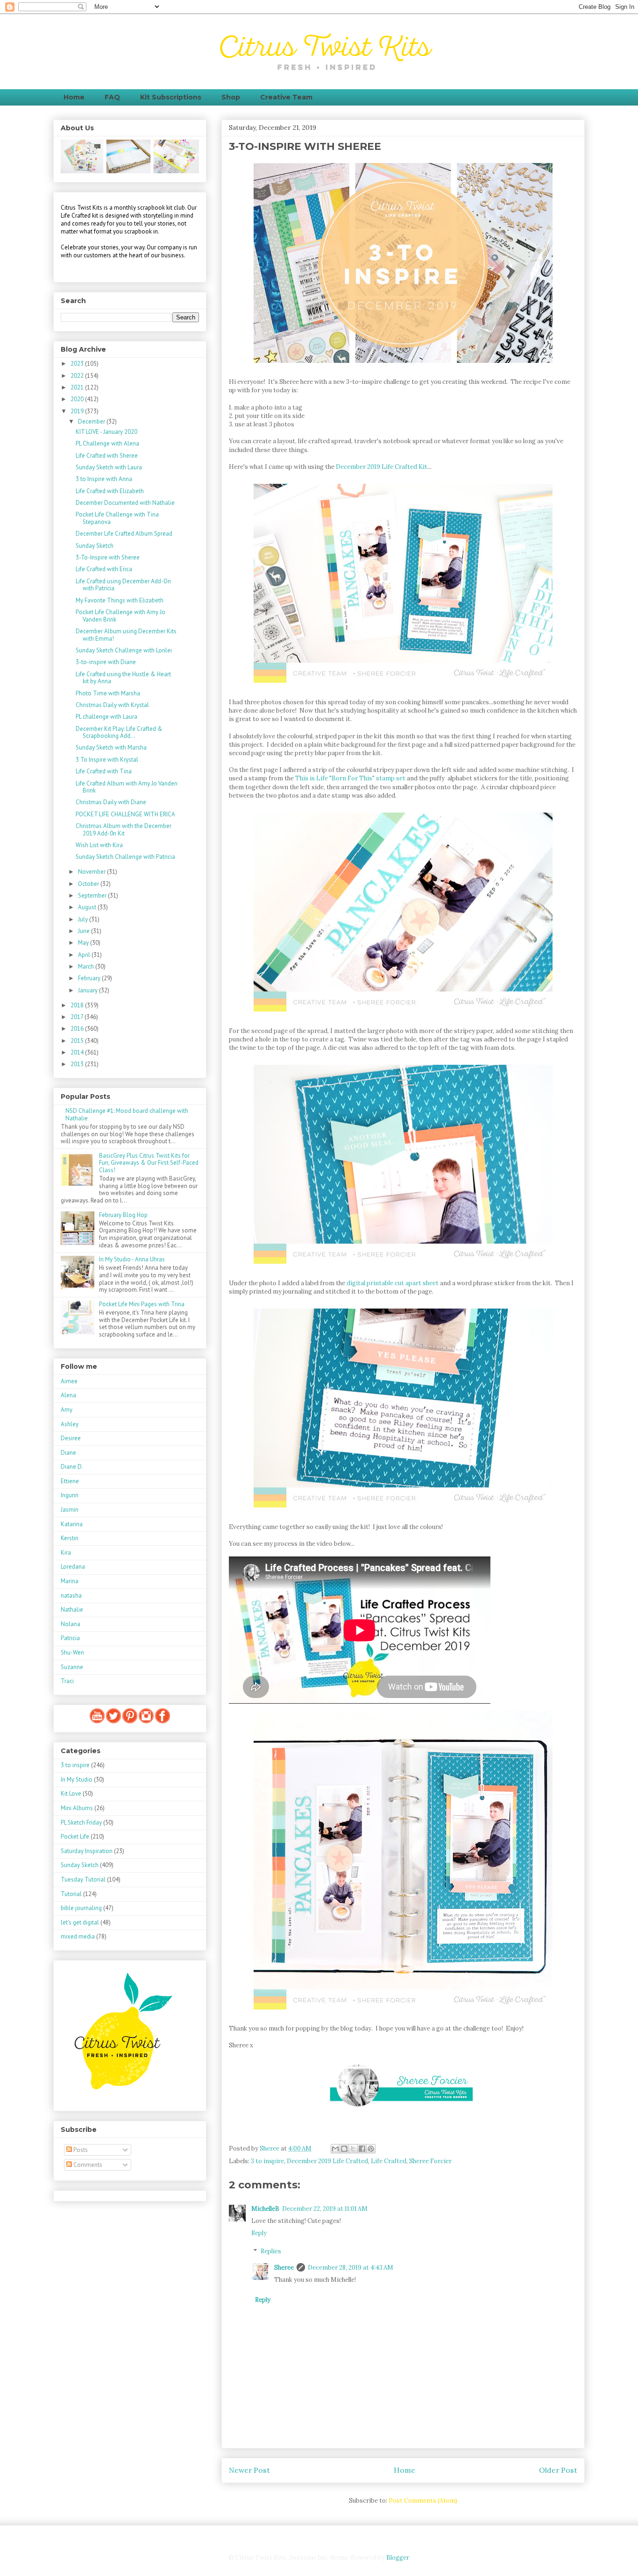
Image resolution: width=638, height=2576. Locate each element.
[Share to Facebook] (362, 2149)
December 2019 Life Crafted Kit (382, 467)
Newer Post (249, 2470)
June (85, 931)
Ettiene (70, 1481)
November (92, 872)
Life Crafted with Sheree (107, 456)
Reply (259, 2233)
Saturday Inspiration (87, 1851)
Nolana (71, 1624)
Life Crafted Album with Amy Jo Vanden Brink (127, 787)
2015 (78, 1041)
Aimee (69, 1381)
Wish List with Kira (99, 845)
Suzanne (72, 1667)
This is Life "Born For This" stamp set (350, 778)
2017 (78, 1017)
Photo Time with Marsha (108, 693)
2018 (78, 1005)
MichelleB (265, 2209)
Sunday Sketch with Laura (109, 467)
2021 (78, 387)
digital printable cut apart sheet (393, 1283)
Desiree (71, 1438)
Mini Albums (77, 1808)
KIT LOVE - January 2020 (106, 432)
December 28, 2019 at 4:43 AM (351, 2268)
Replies (271, 2251)
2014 (78, 1052)
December (92, 421)
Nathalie (72, 1610)
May (84, 943)
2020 (78, 399)
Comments (87, 2165)
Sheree (284, 2268)
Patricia (70, 1638)
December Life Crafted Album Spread (124, 534)
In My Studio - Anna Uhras (132, 1259)
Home (74, 97)
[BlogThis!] (344, 2149)
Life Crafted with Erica (104, 569)
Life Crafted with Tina (104, 771)
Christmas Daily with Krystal (112, 705)
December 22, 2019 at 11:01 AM (325, 2209)
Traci (67, 1681)
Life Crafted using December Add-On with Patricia (123, 585)
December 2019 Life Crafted (327, 2161)
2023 (78, 364)
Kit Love (71, 1794)
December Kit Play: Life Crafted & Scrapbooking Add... (119, 732)
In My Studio (77, 1780)
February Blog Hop (123, 1215)
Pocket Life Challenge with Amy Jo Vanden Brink (121, 616)
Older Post (558, 2470)
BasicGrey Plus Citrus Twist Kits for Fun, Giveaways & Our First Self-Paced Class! (149, 1163)
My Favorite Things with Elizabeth (120, 600)
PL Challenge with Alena (107, 443)
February (90, 978)
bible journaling (81, 1908)
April (85, 955)
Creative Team (286, 97)
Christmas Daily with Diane (111, 802)
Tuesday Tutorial (83, 1879)
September (93, 895)
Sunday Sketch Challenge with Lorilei (124, 650)
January (89, 990)
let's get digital (80, 1922)
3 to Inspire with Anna (104, 479)
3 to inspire (267, 2161)
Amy (67, 1410)
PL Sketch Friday (81, 1822)
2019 (78, 411)
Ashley (70, 1424)
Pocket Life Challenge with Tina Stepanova (117, 518)
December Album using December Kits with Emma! (126, 635)
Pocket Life (75, 1836)
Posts (80, 2150)
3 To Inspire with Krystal (107, 760)
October (89, 884)
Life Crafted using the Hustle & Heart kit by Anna (123, 678)
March (87, 966)
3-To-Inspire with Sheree (108, 557)
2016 (78, 1029)
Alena (68, 1395)
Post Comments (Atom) (423, 2501)
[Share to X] (353, 2149)
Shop (231, 97)
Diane (68, 1453)
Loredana (73, 1567)
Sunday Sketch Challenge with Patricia (125, 857)
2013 (78, 1064)
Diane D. (72, 1467)
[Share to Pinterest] (371, 2149)
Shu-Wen (72, 1652)
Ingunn (70, 1495)
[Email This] (335, 2149)
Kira (66, 1553)
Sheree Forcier (430, 2161)
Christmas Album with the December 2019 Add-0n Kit (124, 830)
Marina (70, 1581)
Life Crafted (389, 2161)
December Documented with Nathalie (125, 503)
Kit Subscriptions (171, 97)
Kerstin (70, 1538)
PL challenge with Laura (106, 717)
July (84, 919)
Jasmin (70, 1510)
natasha (71, 1596)
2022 (78, 376)
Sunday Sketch (95, 546)
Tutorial (71, 1894)
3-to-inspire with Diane (106, 662)
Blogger (397, 2558)
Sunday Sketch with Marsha (111, 747)
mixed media (78, 1936)
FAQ (112, 97)
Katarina (72, 1524)
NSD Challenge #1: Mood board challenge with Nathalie (127, 1115)
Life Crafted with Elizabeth (110, 491)
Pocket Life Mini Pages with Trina (142, 1304)
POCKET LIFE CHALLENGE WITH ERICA (125, 814)
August (88, 907)
